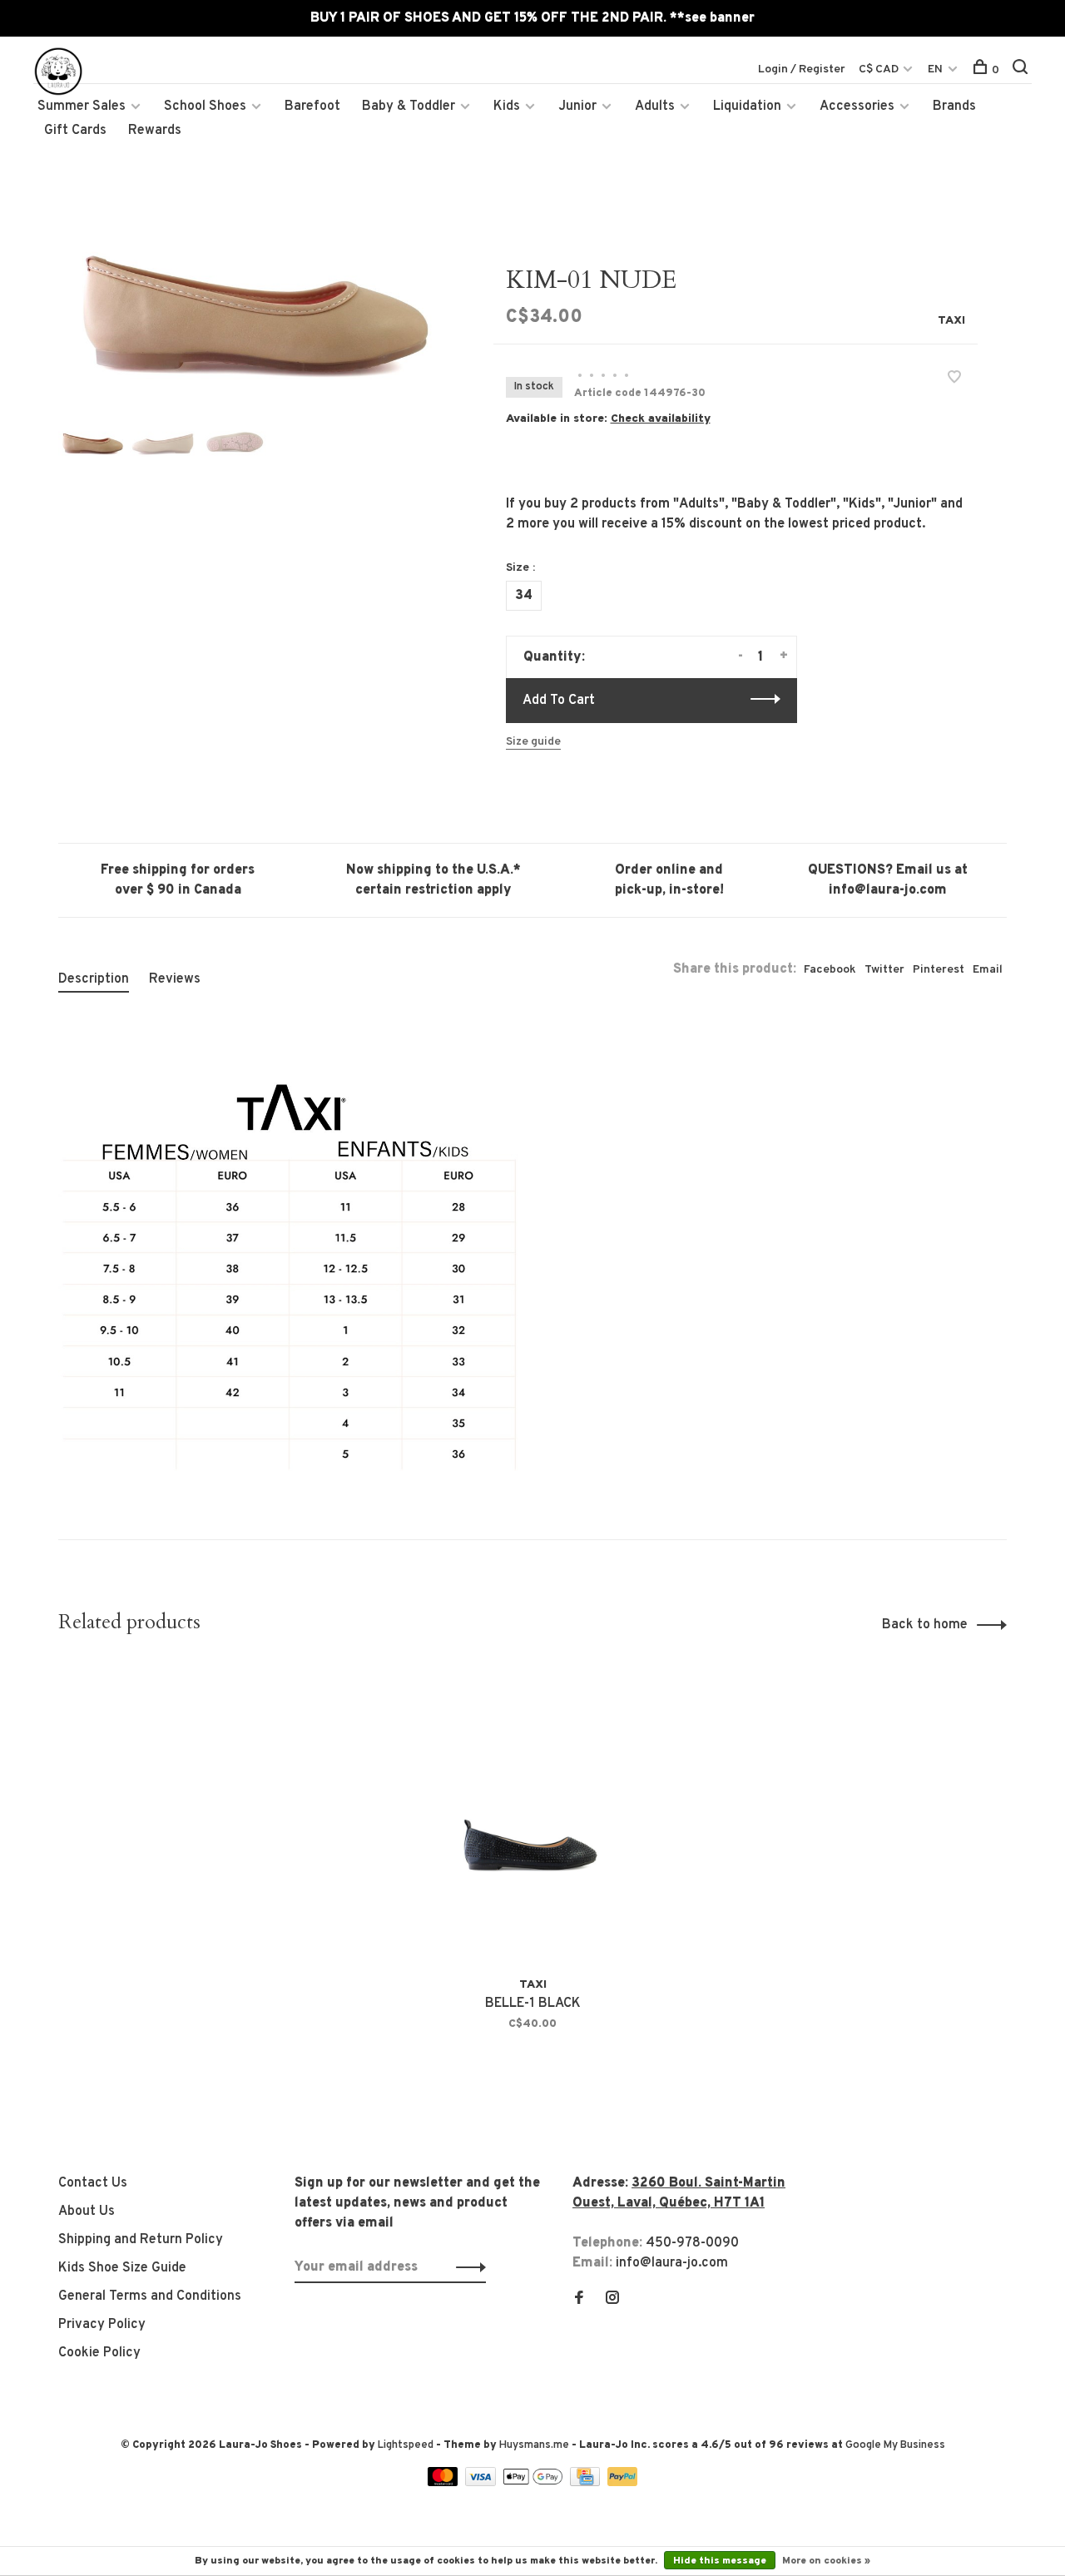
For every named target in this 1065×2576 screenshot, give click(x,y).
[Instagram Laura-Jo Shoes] (612, 2300)
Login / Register (802, 69)
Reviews (175, 979)
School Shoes (205, 107)
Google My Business (895, 2445)
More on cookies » (826, 2561)
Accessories (857, 107)
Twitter (884, 970)
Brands (954, 107)
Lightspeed (406, 2445)
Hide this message (720, 2561)
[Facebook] (579, 2300)
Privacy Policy (102, 2325)
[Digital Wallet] (534, 2483)
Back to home (925, 1625)
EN (935, 69)
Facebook (830, 970)
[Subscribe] (466, 2267)
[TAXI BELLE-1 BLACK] (533, 1814)
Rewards (155, 131)
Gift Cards (75, 131)
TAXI (951, 321)
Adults (655, 107)
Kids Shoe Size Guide (122, 2268)
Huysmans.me (535, 2445)
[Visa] (482, 2483)
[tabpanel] (249, 316)
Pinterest (939, 970)
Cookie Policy (99, 2353)
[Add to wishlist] (954, 379)
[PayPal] (623, 2483)
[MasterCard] (445, 2483)
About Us (87, 2212)
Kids (507, 107)
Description (94, 979)
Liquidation (747, 107)
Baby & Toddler (409, 107)
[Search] (1022, 70)
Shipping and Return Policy (141, 2240)
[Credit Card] (587, 2483)
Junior (577, 107)
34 (524, 596)
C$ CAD (880, 69)
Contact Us (93, 2183)
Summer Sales (82, 107)
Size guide (533, 742)
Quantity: (554, 657)
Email (988, 970)
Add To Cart (559, 701)
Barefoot (312, 107)
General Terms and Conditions (150, 2296)
